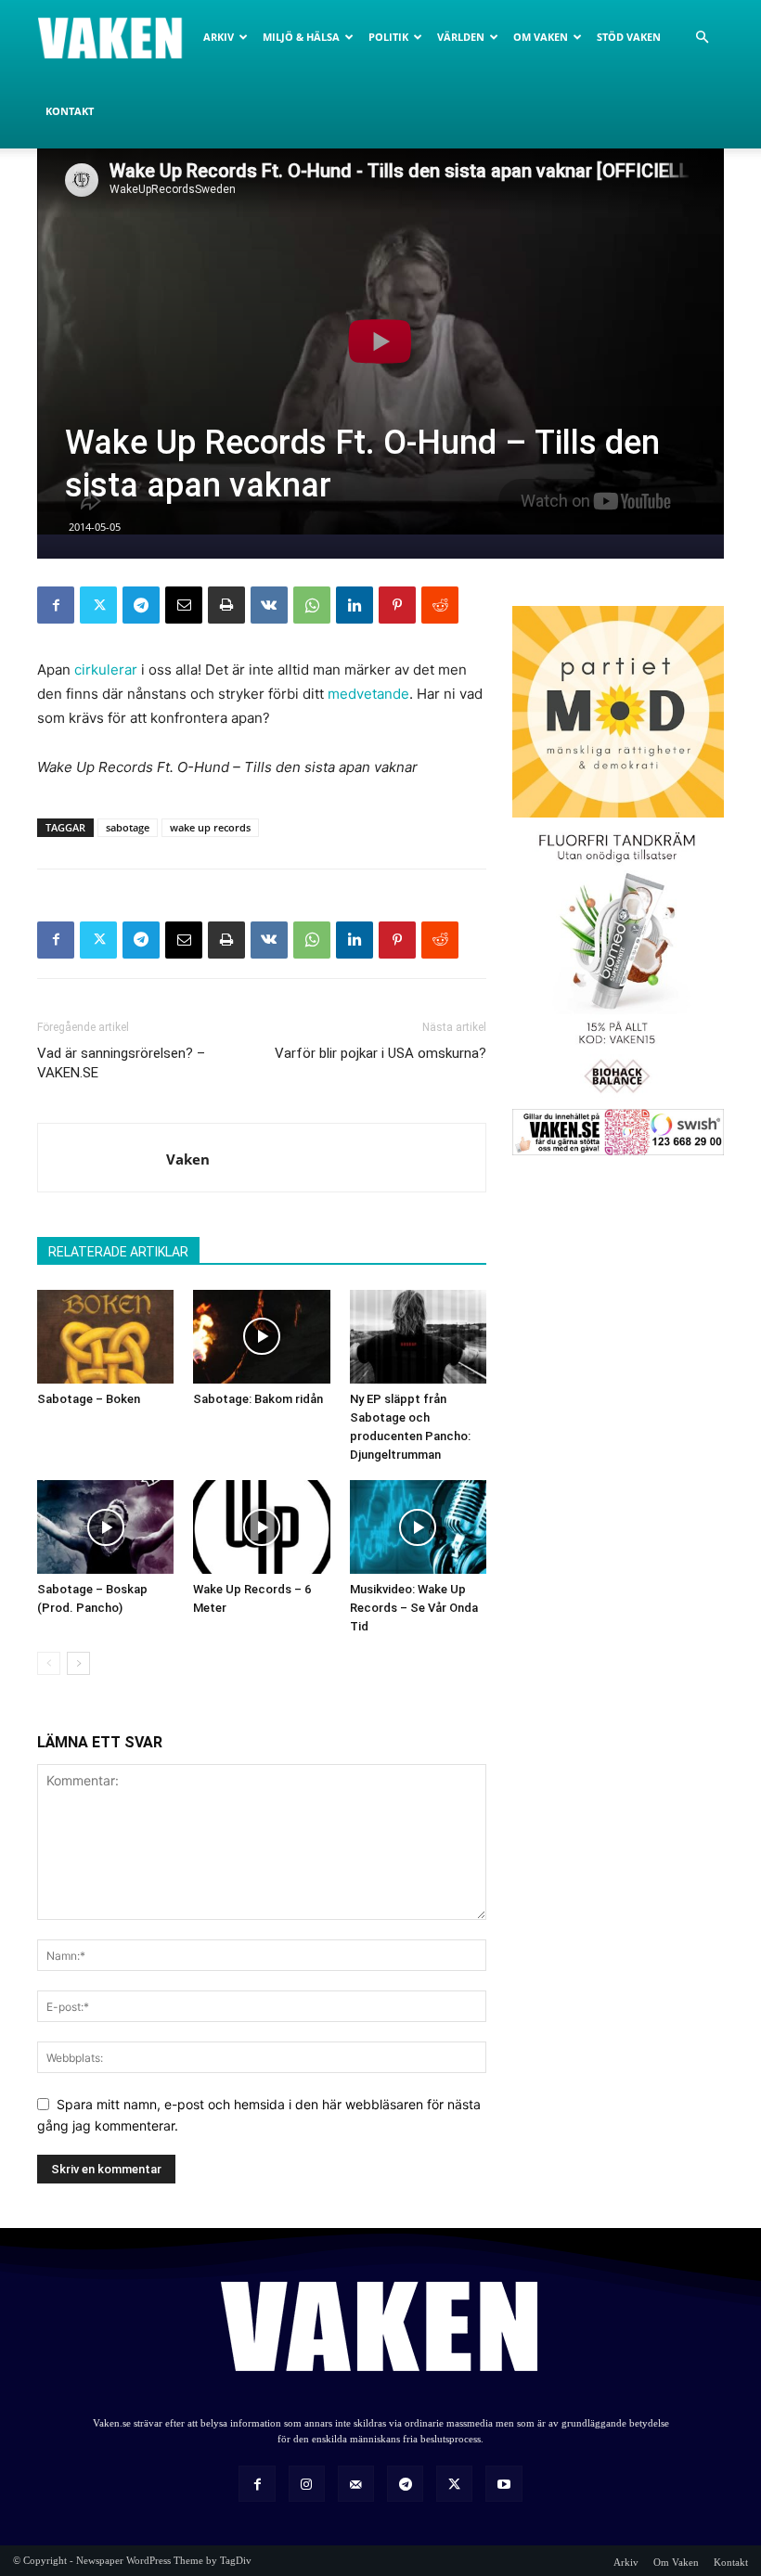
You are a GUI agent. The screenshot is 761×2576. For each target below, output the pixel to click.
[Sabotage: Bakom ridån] (261, 1337)
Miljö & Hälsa (301, 37)
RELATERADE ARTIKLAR (118, 1252)
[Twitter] (98, 605)
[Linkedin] (355, 605)
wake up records (210, 827)
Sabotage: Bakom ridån (258, 1399)
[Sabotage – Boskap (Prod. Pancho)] (105, 1527)
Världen (461, 37)
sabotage (128, 827)
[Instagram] (307, 2484)
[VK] (269, 605)
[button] (702, 38)
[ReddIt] (440, 605)
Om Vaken (541, 37)
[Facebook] (56, 605)
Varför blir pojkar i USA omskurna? (380, 1053)
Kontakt (70, 111)
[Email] (184, 605)
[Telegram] (141, 605)
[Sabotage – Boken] (105, 1337)
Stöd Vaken (629, 37)
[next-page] (78, 1663)
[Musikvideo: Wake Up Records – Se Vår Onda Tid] (418, 1527)
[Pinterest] (397, 605)
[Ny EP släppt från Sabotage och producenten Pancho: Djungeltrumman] (418, 1337)
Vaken (188, 1159)
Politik (388, 37)
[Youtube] (503, 2484)
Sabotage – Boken (89, 1399)
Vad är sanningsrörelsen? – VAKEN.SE (121, 1063)
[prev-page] (49, 1663)
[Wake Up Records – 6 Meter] (261, 1527)
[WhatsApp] (312, 605)
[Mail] (356, 2484)
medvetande (368, 694)
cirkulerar (106, 670)
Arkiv (219, 37)
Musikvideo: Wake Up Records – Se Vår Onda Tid (414, 1608)
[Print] (226, 605)
